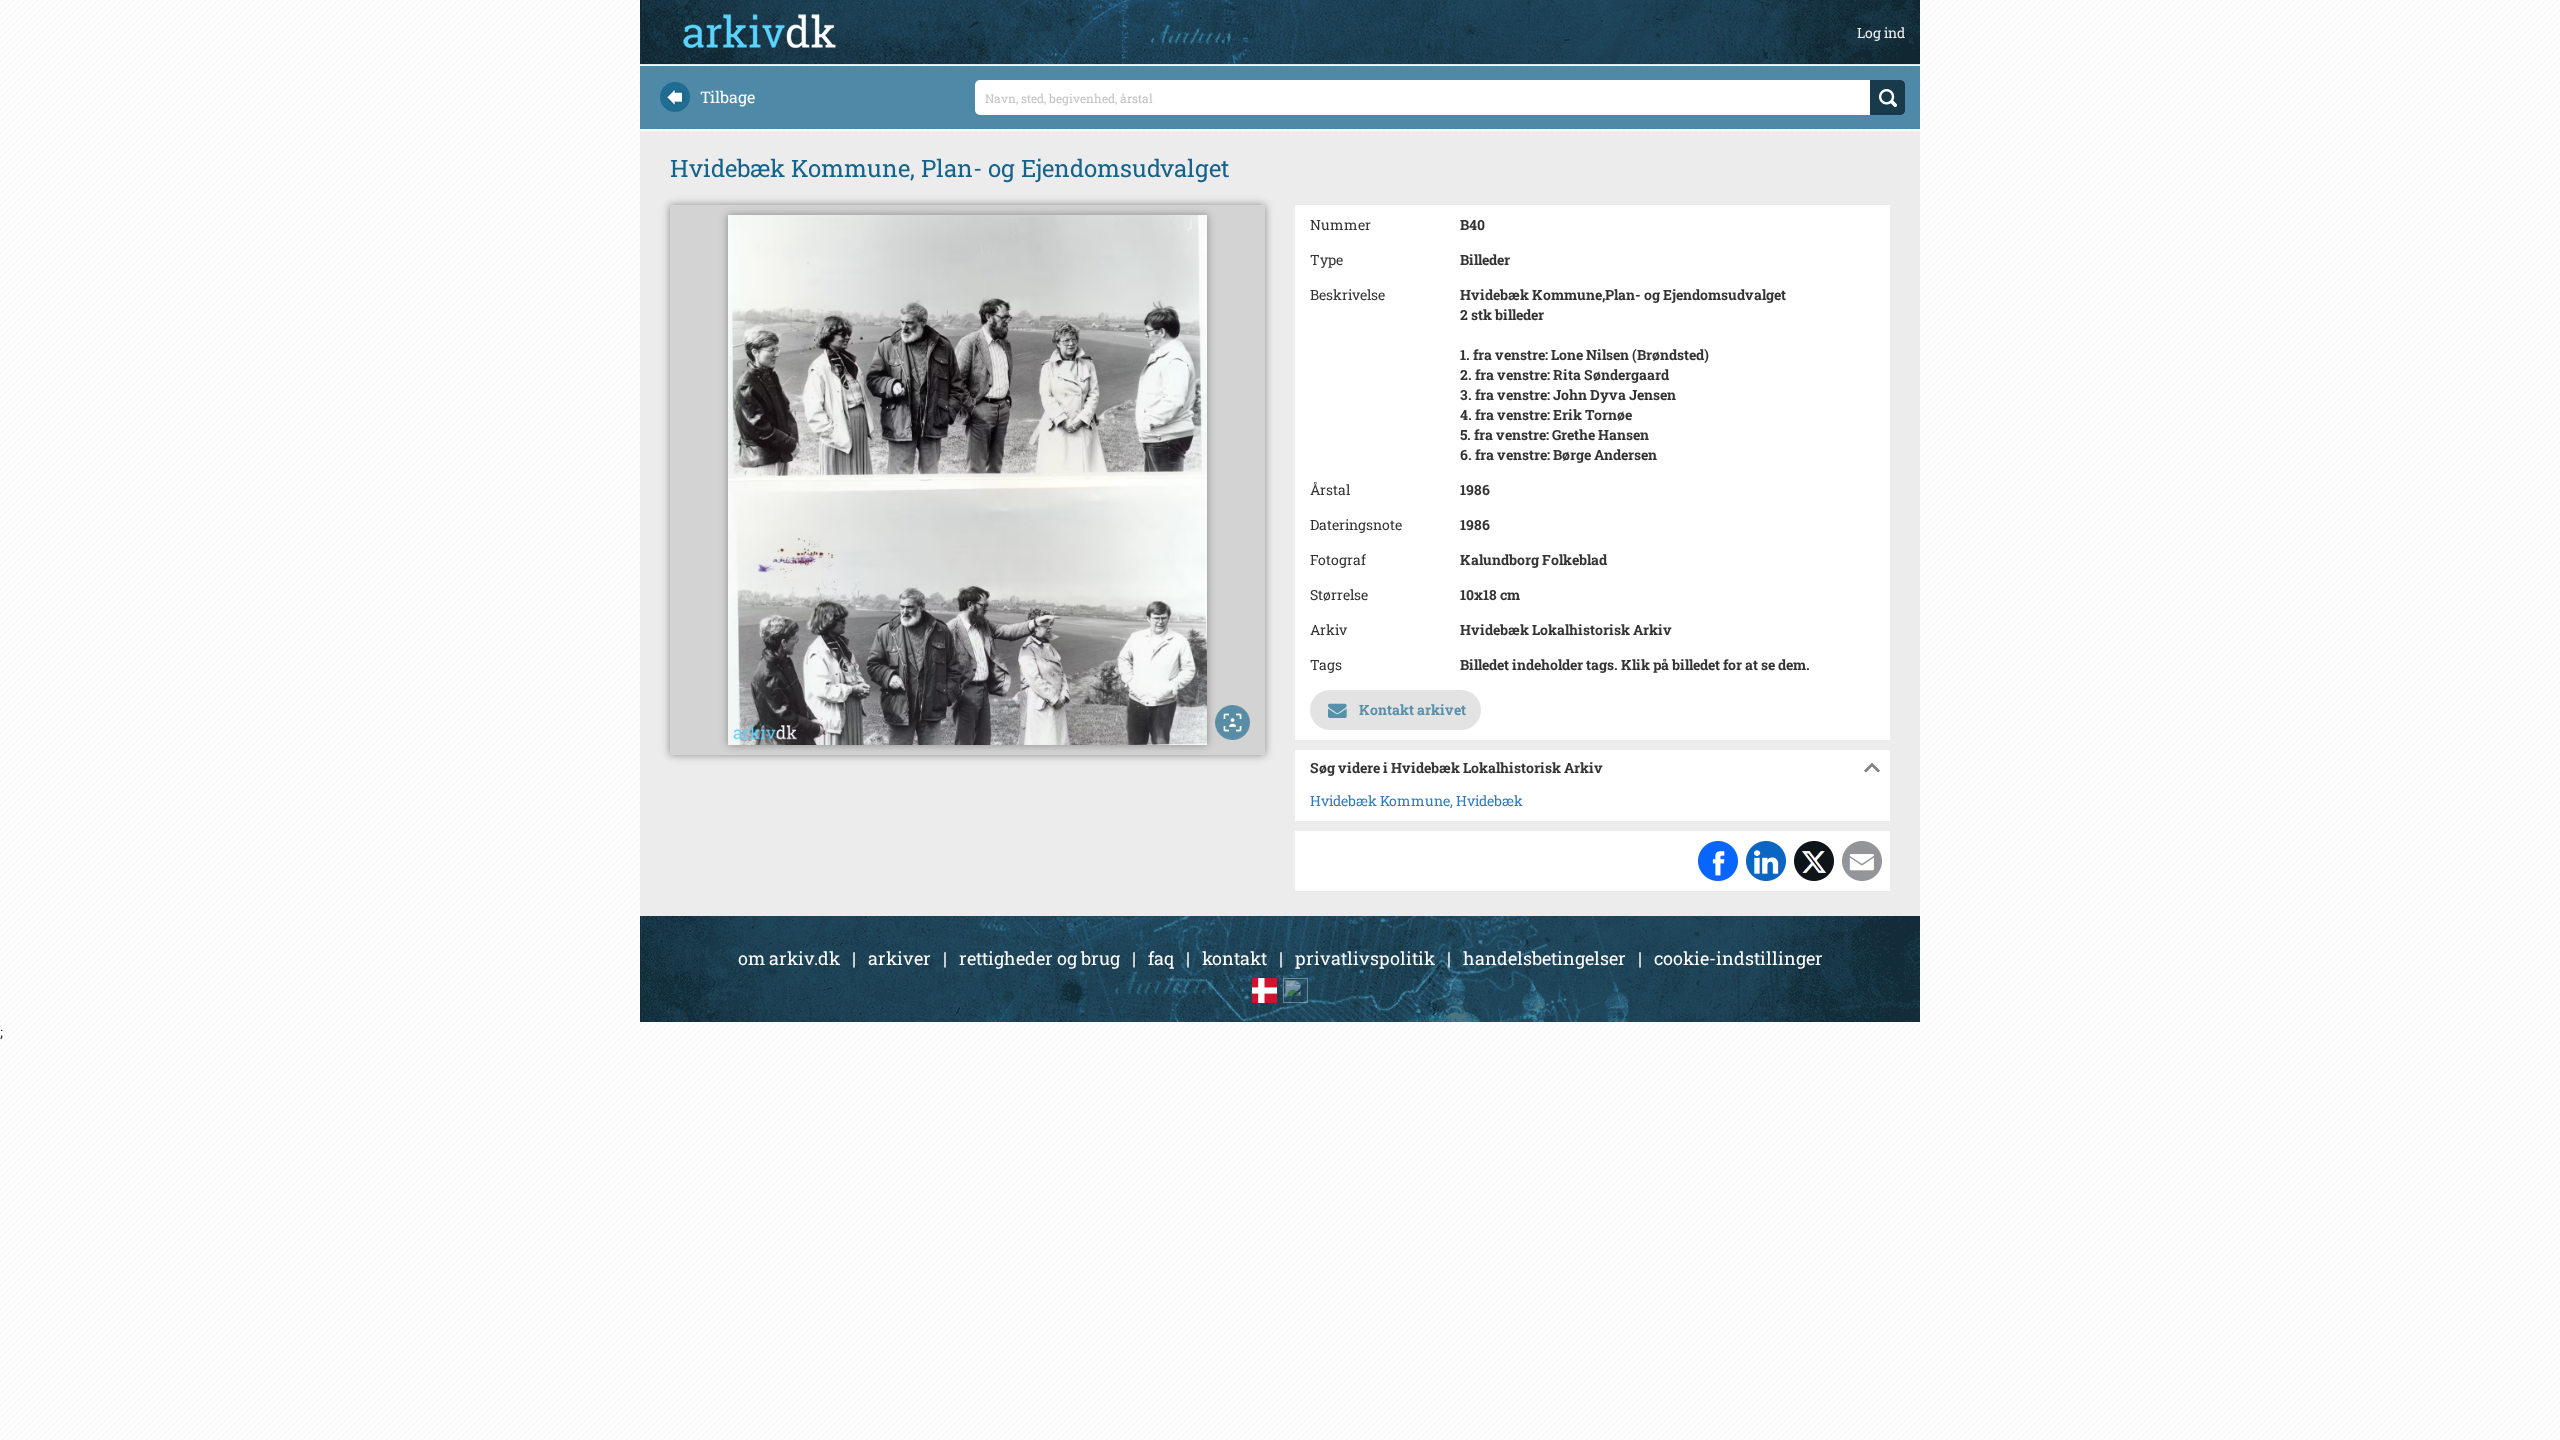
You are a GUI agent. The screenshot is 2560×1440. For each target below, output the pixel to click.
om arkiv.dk (789, 958)
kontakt (1234, 958)
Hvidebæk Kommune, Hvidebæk (1416, 800)
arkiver (899, 958)
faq (1161, 958)
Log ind (1881, 32)
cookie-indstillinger (1738, 958)
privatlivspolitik (1365, 958)
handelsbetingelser (1544, 958)
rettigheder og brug (1039, 958)
